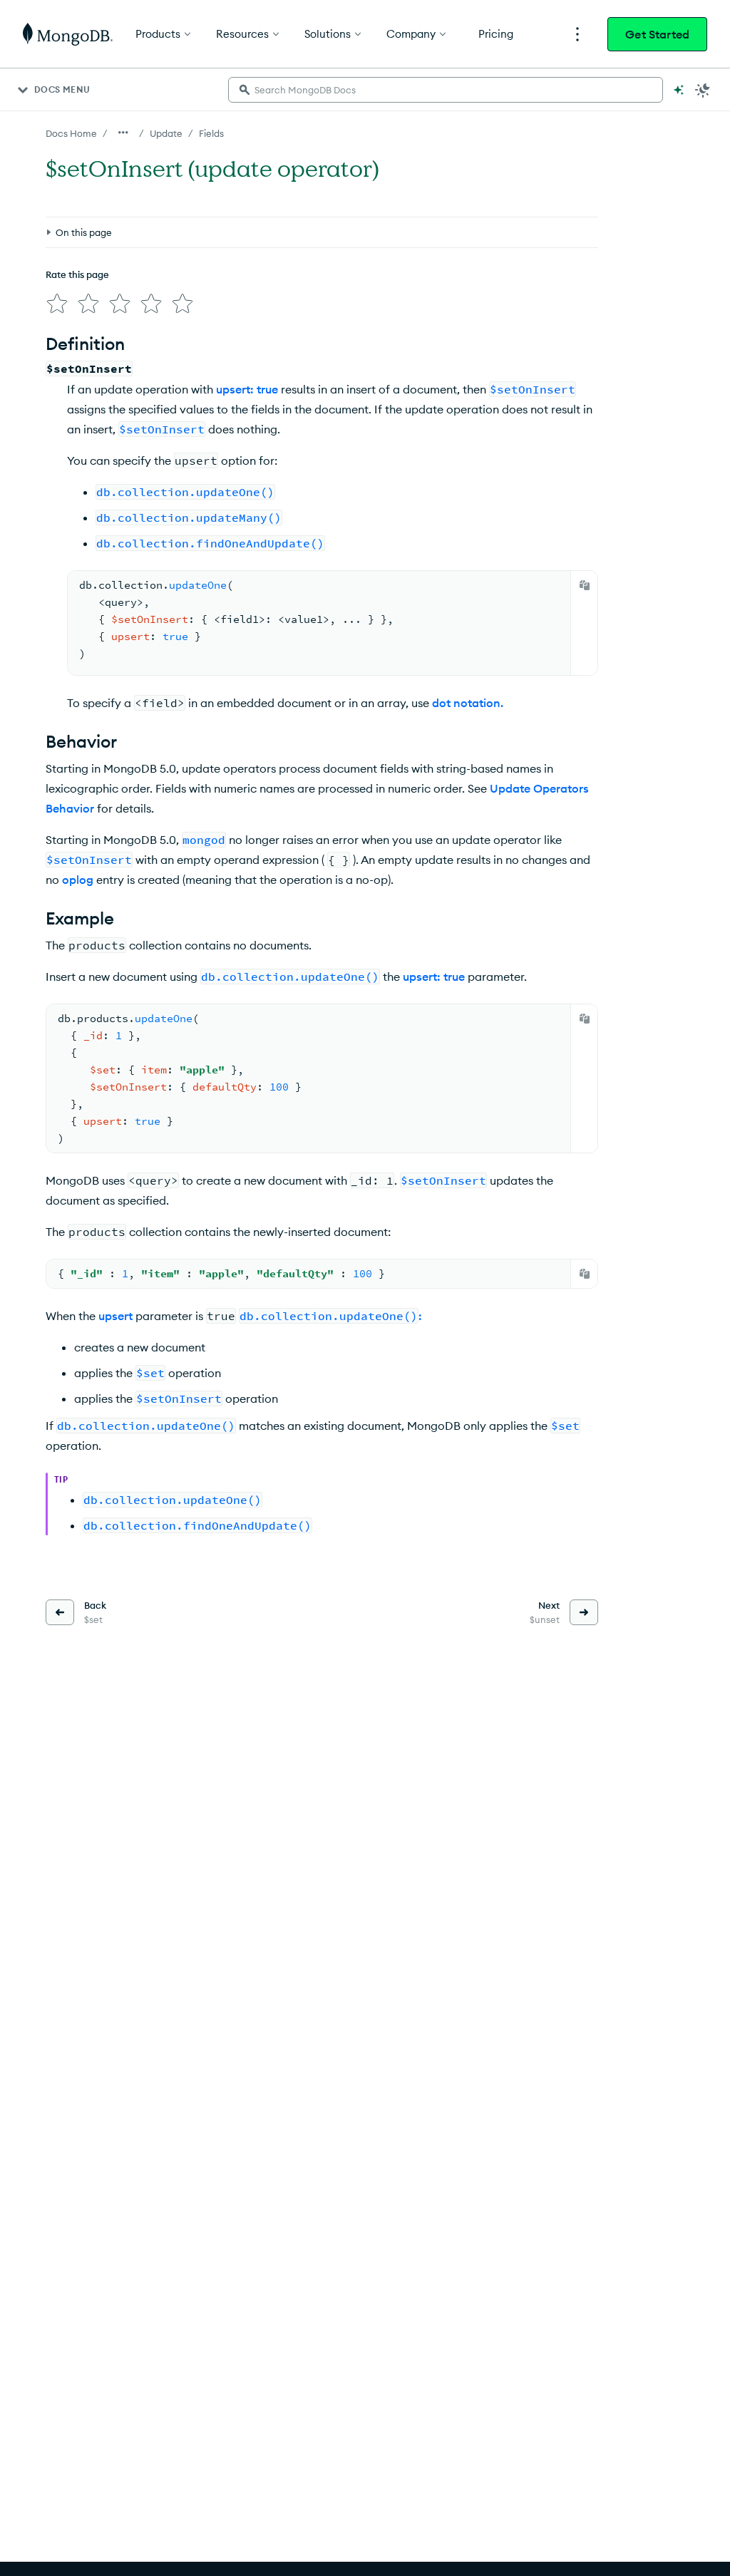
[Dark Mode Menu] (703, 90)
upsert (115, 1316)
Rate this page (77, 274)
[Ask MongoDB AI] (679, 90)
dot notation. (468, 703)
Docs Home (71, 133)
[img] (57, 304)
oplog (78, 880)
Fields (211, 133)
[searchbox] (446, 90)
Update (166, 133)
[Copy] (585, 585)
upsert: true (247, 389)
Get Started (657, 34)
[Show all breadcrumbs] (123, 133)
